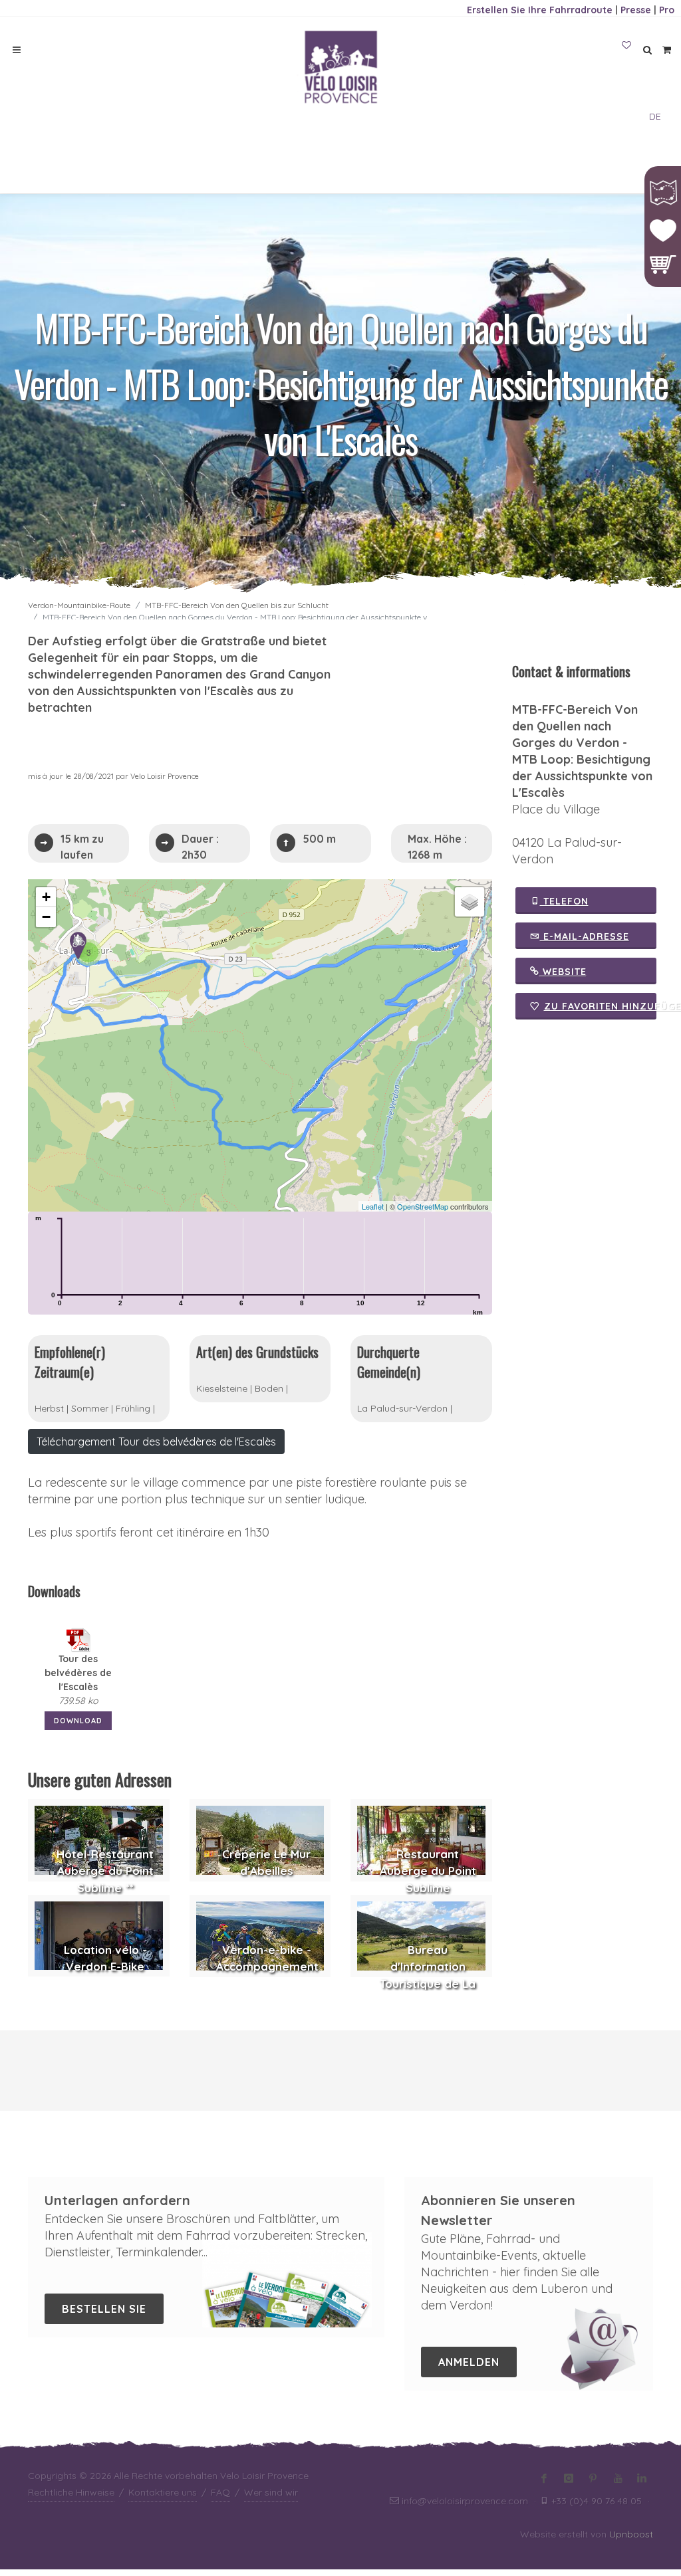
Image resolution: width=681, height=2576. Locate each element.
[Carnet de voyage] (626, 46)
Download (78, 1721)
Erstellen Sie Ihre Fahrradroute (540, 10)
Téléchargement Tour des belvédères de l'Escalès (156, 1442)
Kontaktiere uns (163, 2492)
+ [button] (46, 897)
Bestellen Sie (104, 2309)
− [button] (46, 917)
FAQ (220, 2492)
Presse (636, 10)
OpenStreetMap (423, 1206)
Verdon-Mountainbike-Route (79, 605)
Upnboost (631, 2534)
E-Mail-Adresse (585, 936)
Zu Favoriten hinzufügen (601, 1006)
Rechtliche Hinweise (71, 2492)
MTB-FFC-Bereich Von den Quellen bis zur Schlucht (237, 605)
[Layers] (470, 902)
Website (563, 972)
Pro (667, 10)
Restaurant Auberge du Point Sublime (428, 1871)
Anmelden (469, 2362)
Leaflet (373, 1206)
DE (655, 116)
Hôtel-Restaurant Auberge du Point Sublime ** (105, 1871)
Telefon (564, 901)
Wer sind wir (271, 2492)
